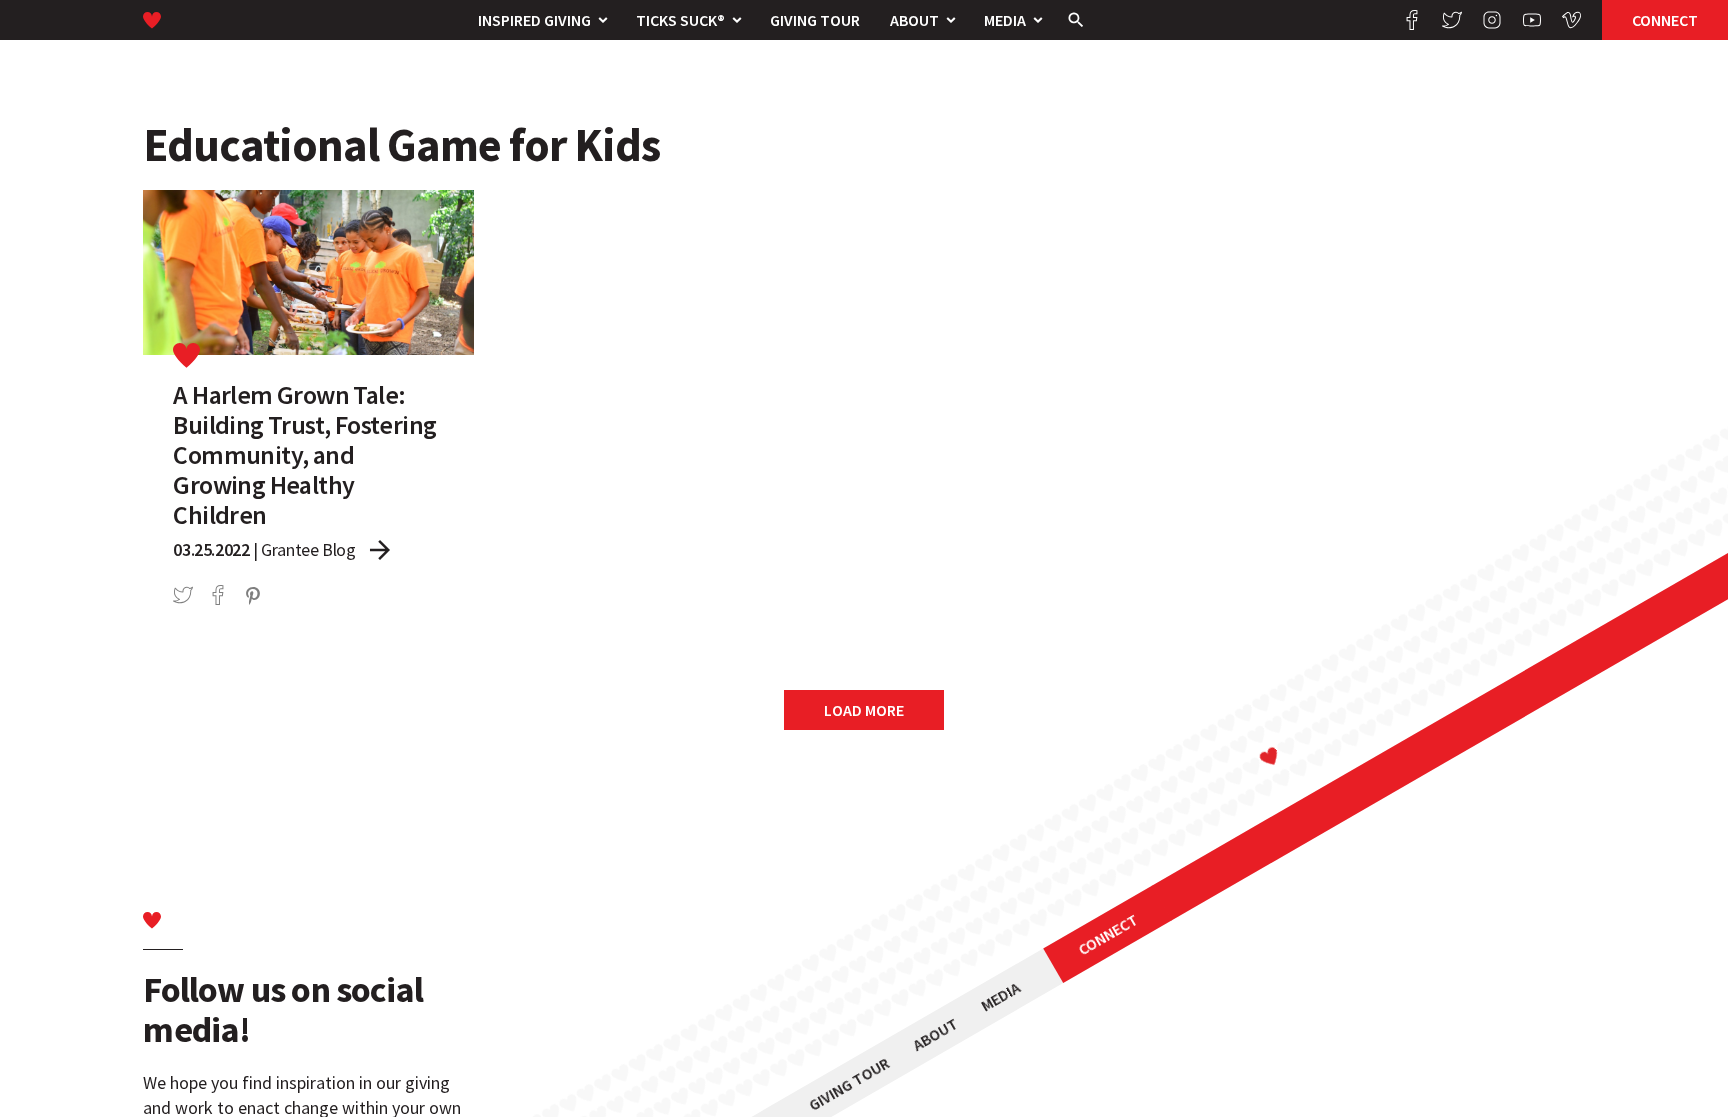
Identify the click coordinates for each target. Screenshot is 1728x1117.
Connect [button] (1665, 20)
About (914, 20)
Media (1005, 20)
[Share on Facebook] (218, 595)
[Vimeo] (1572, 20)
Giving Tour (815, 20)
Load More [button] (864, 710)
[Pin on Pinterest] (253, 595)
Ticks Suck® (680, 20)
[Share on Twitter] (183, 595)
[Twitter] (1452, 20)
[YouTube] (1532, 20)
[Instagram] (1492, 20)
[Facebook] (1412, 20)
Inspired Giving (534, 20)
